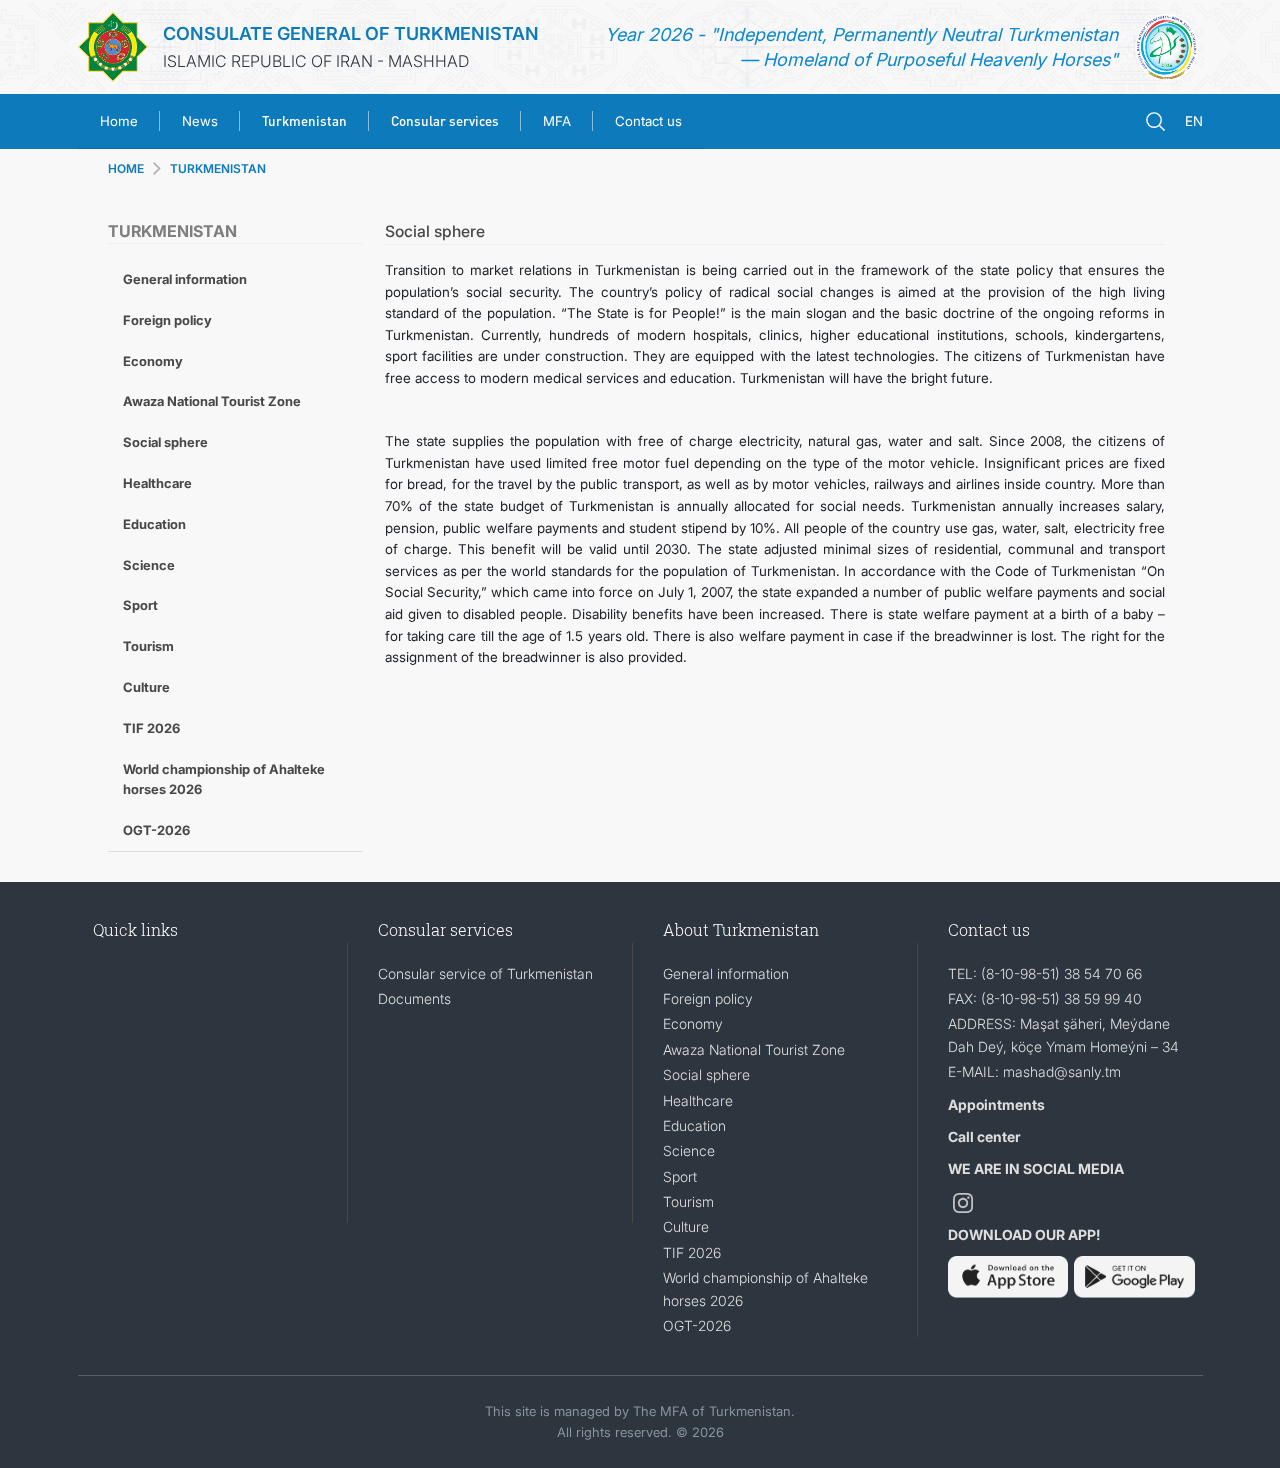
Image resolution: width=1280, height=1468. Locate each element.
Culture (146, 687)
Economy (153, 361)
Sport (140, 605)
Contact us (648, 121)
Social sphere (165, 442)
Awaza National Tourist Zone (212, 401)
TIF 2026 (151, 728)
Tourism (148, 646)
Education (154, 524)
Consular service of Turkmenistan (485, 973)
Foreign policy (167, 320)
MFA (557, 121)
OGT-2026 (156, 830)
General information (185, 279)
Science (149, 565)
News (200, 121)
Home (119, 121)
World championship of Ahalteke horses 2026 (224, 779)
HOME (126, 168)
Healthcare (157, 483)
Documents (414, 998)
